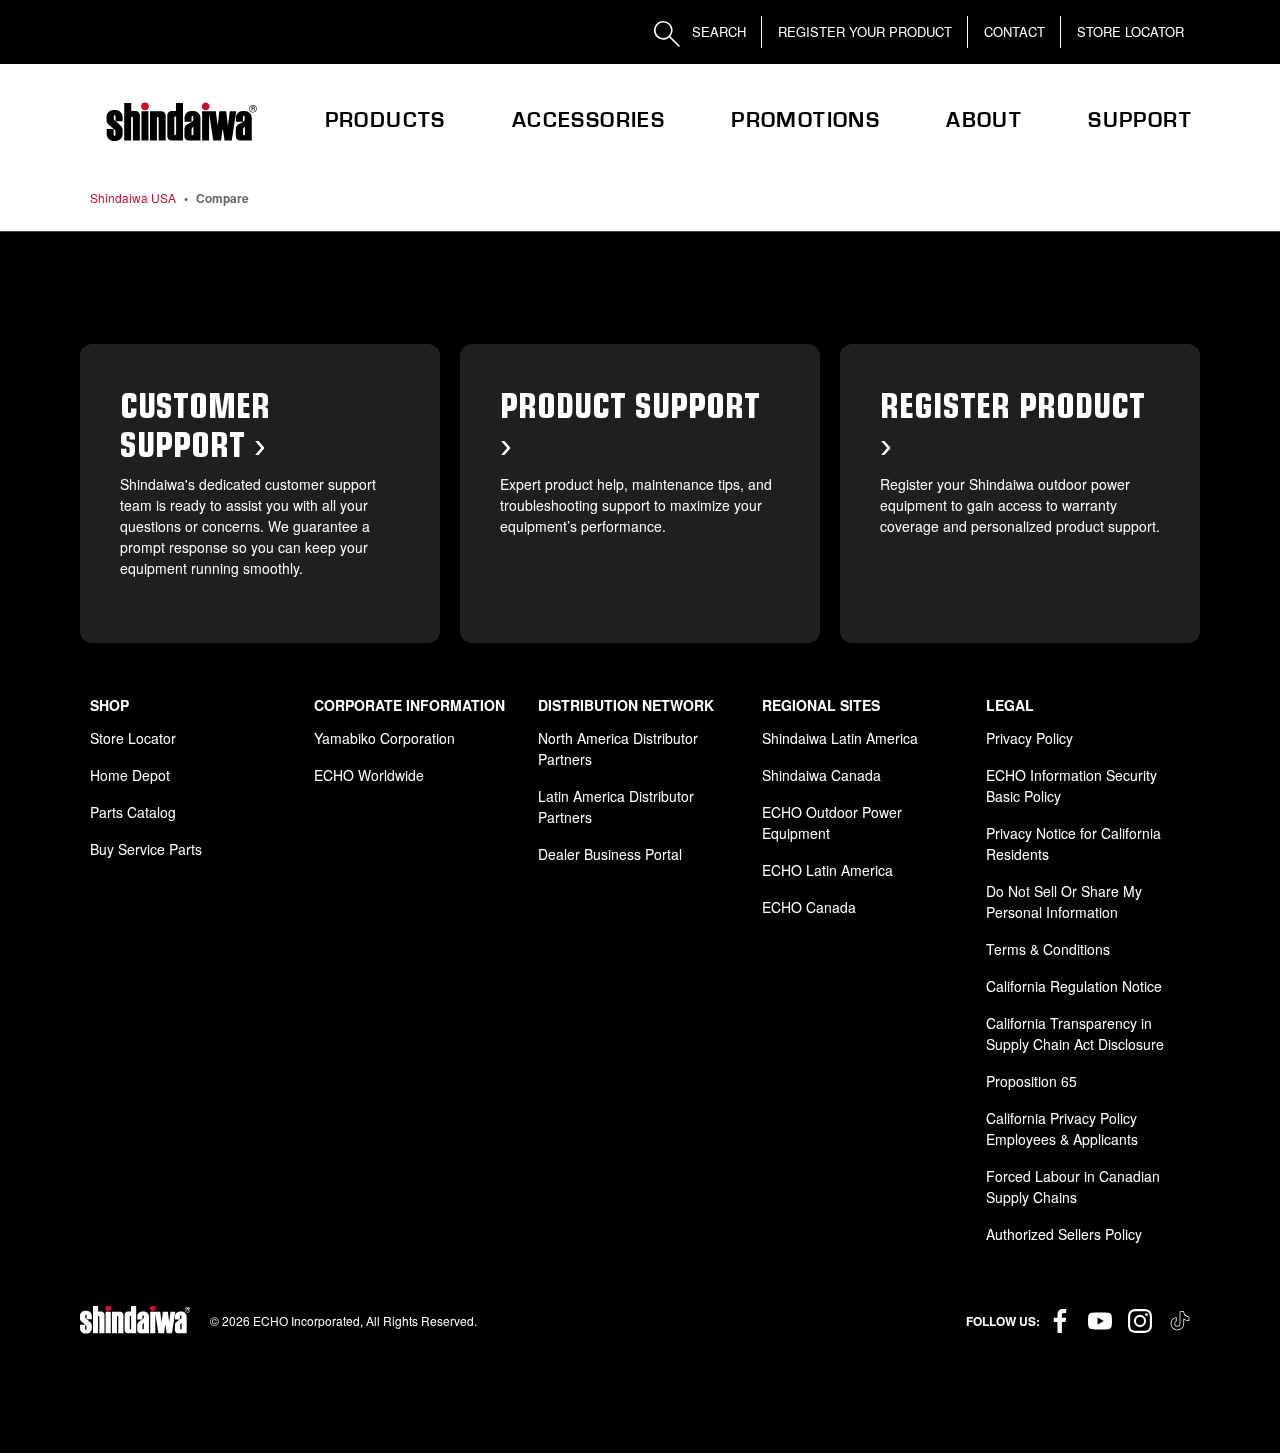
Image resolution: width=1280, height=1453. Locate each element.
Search (717, 31)
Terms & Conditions (1048, 949)
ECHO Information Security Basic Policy (1071, 785)
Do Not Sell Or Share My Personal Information (1064, 901)
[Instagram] (1140, 1321)
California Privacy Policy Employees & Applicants (1062, 1128)
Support (1140, 120)
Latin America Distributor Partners (616, 806)
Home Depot (130, 775)
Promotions (805, 120)
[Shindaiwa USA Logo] (180, 122)
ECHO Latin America (827, 870)
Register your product (865, 31)
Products (385, 120)
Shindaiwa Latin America (840, 738)
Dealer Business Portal (610, 854)
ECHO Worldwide (369, 775)
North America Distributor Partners (618, 748)
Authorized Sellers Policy (1064, 1234)
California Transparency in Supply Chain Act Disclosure (1075, 1033)
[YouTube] (1100, 1321)
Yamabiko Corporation (384, 738)
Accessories (588, 120)
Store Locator (1130, 31)
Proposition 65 (1031, 1081)
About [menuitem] (984, 120)
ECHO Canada (809, 907)
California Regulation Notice (1074, 986)
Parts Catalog (133, 812)
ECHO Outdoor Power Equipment (832, 822)
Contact (1014, 31)
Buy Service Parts (146, 849)
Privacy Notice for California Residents (1073, 843)
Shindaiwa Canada (821, 775)
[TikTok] (1180, 1321)
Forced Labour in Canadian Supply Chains (1073, 1186)
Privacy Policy (1029, 738)
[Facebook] (1060, 1321)
